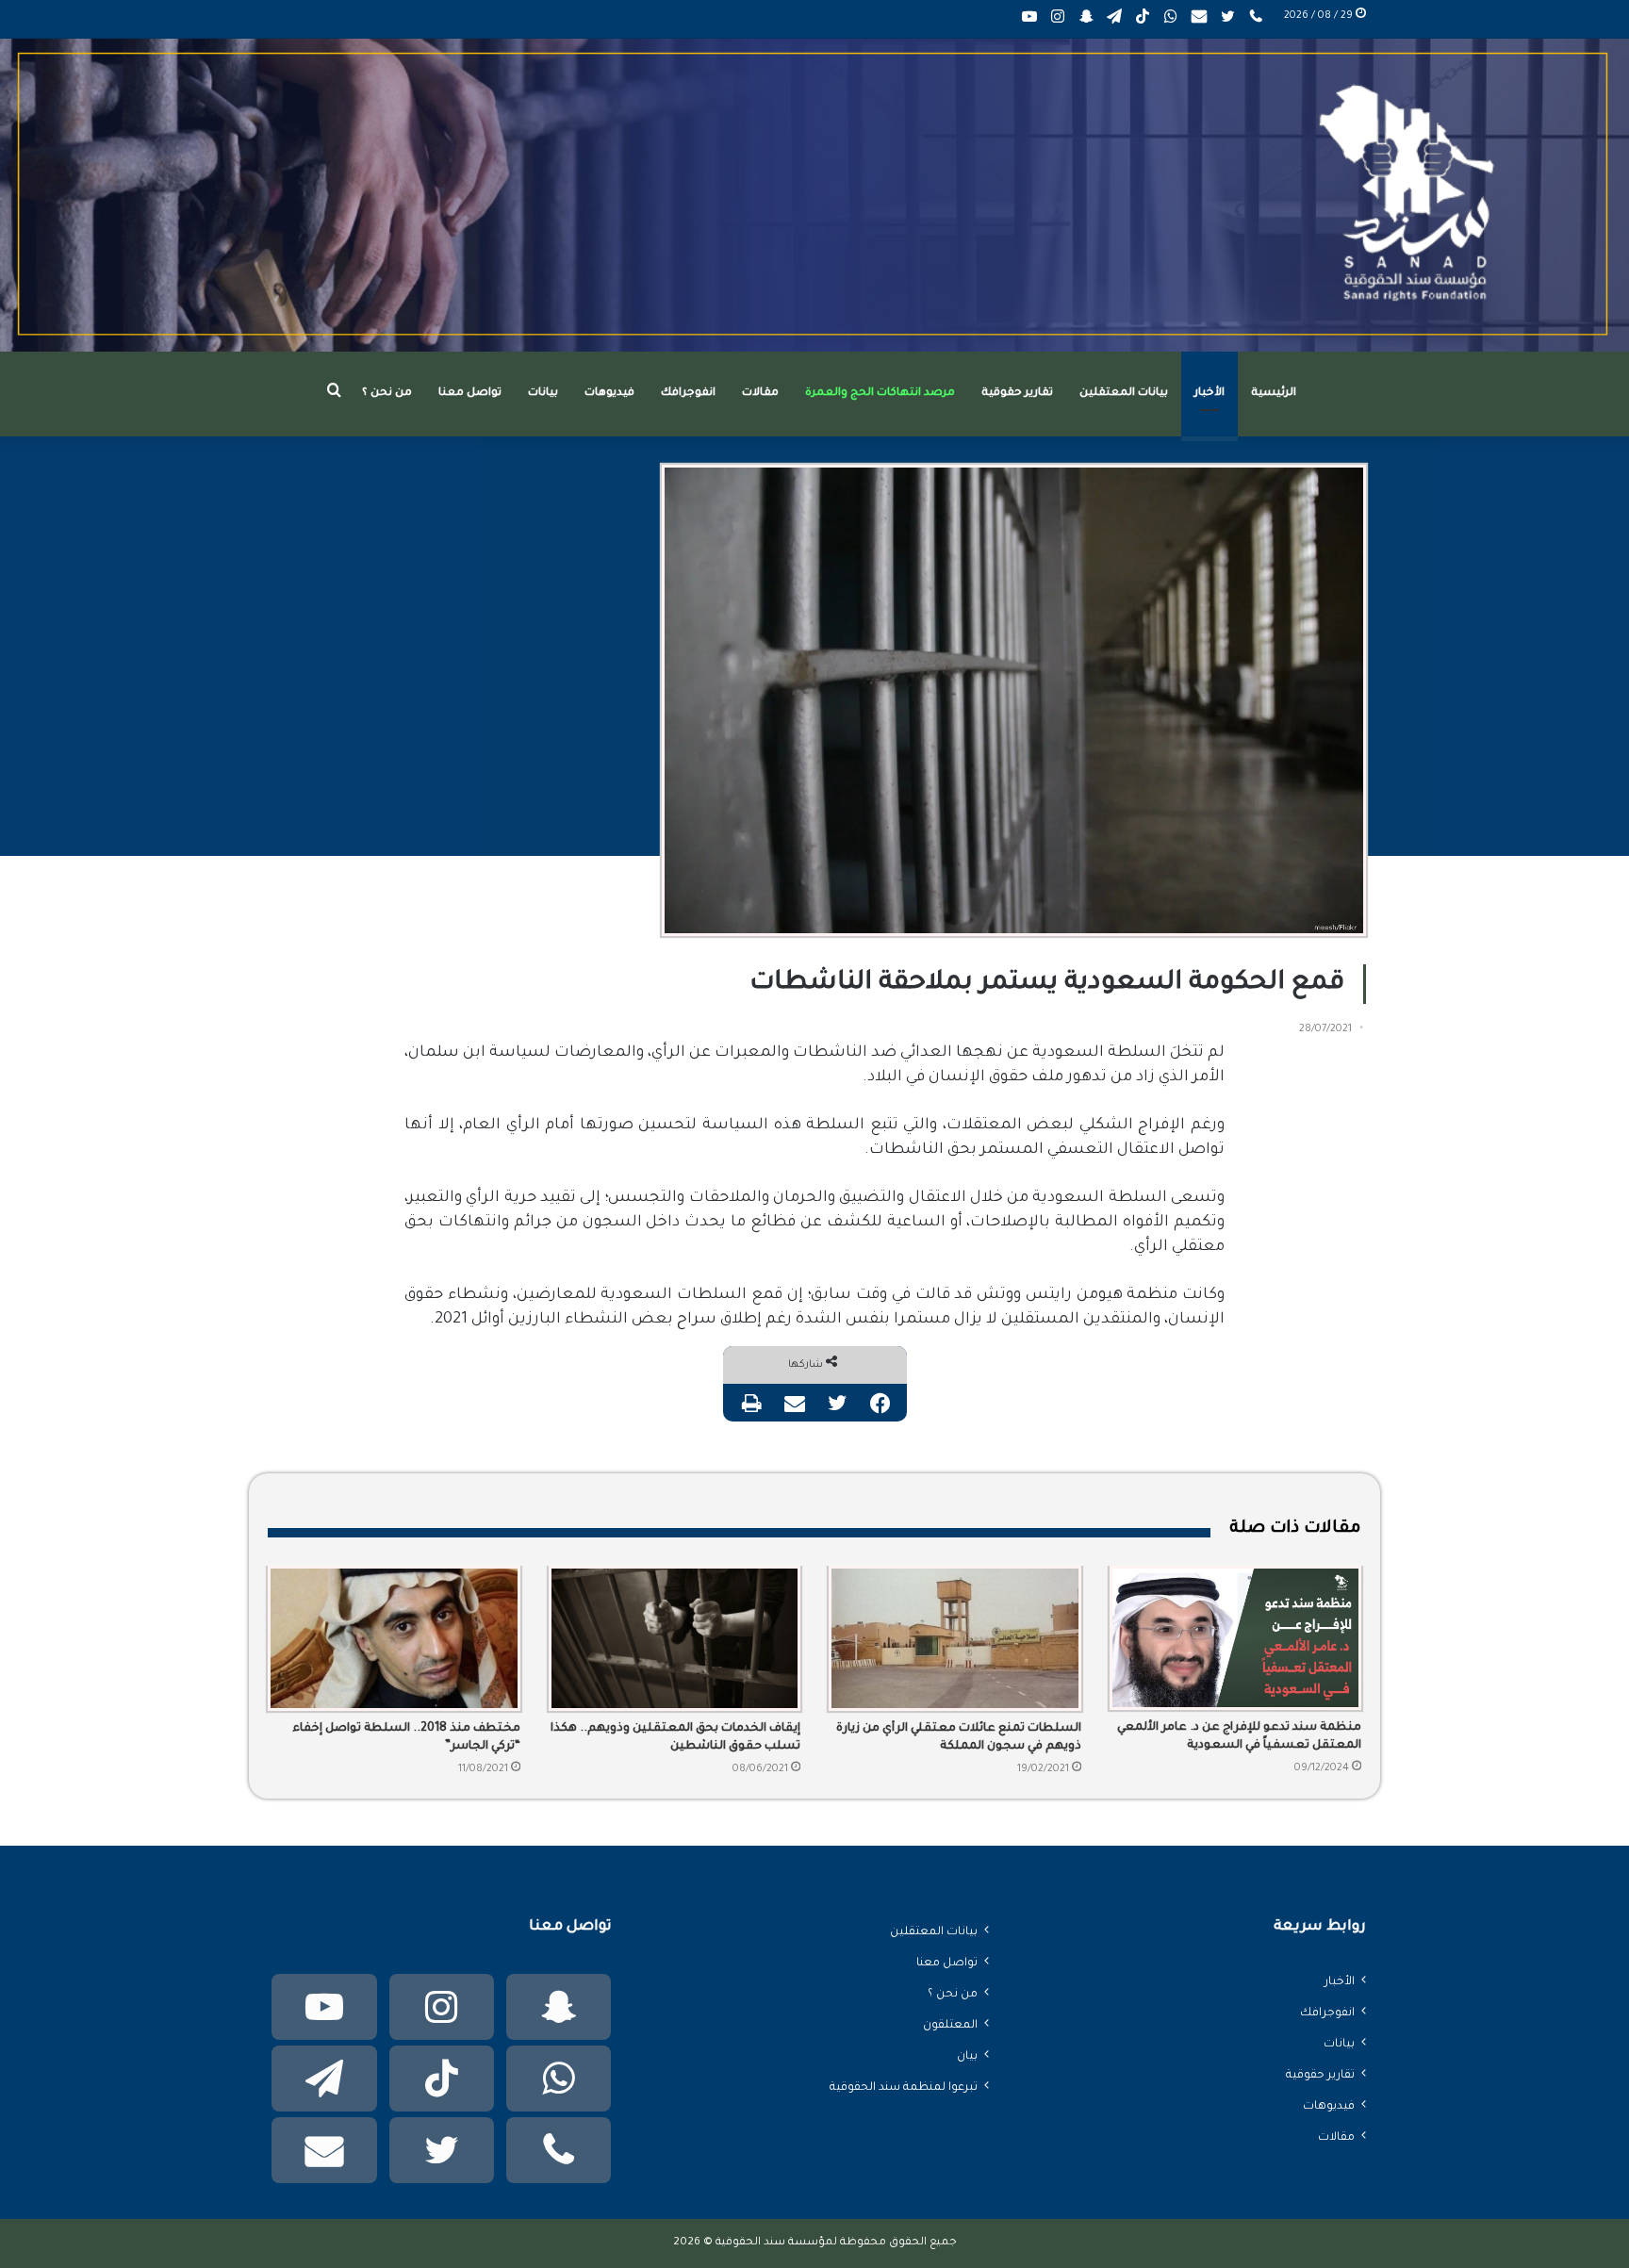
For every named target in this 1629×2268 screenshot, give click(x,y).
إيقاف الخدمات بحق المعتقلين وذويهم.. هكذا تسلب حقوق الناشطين (675, 1738)
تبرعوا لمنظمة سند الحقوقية (904, 2088)
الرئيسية (1274, 394)
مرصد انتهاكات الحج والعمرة (880, 394)
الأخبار (1209, 394)
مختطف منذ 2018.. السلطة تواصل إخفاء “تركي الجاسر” (406, 1738)
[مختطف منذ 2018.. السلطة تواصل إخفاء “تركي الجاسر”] (394, 1638)
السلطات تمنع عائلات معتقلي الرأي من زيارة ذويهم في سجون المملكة (959, 1738)
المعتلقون (950, 2026)
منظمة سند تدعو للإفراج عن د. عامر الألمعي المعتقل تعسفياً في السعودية (1239, 1737)
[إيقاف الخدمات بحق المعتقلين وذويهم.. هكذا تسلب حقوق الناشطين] (675, 1638)
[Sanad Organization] (814, 195)
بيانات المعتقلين (1124, 394)
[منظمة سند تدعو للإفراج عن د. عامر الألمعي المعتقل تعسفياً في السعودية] (1236, 1638)
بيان (967, 2057)
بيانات (543, 394)
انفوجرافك (688, 394)
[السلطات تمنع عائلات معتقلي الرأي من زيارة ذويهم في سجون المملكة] (955, 1638)
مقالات (760, 394)
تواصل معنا (470, 394)
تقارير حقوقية (1017, 394)
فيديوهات (609, 394)
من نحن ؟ (387, 394)
